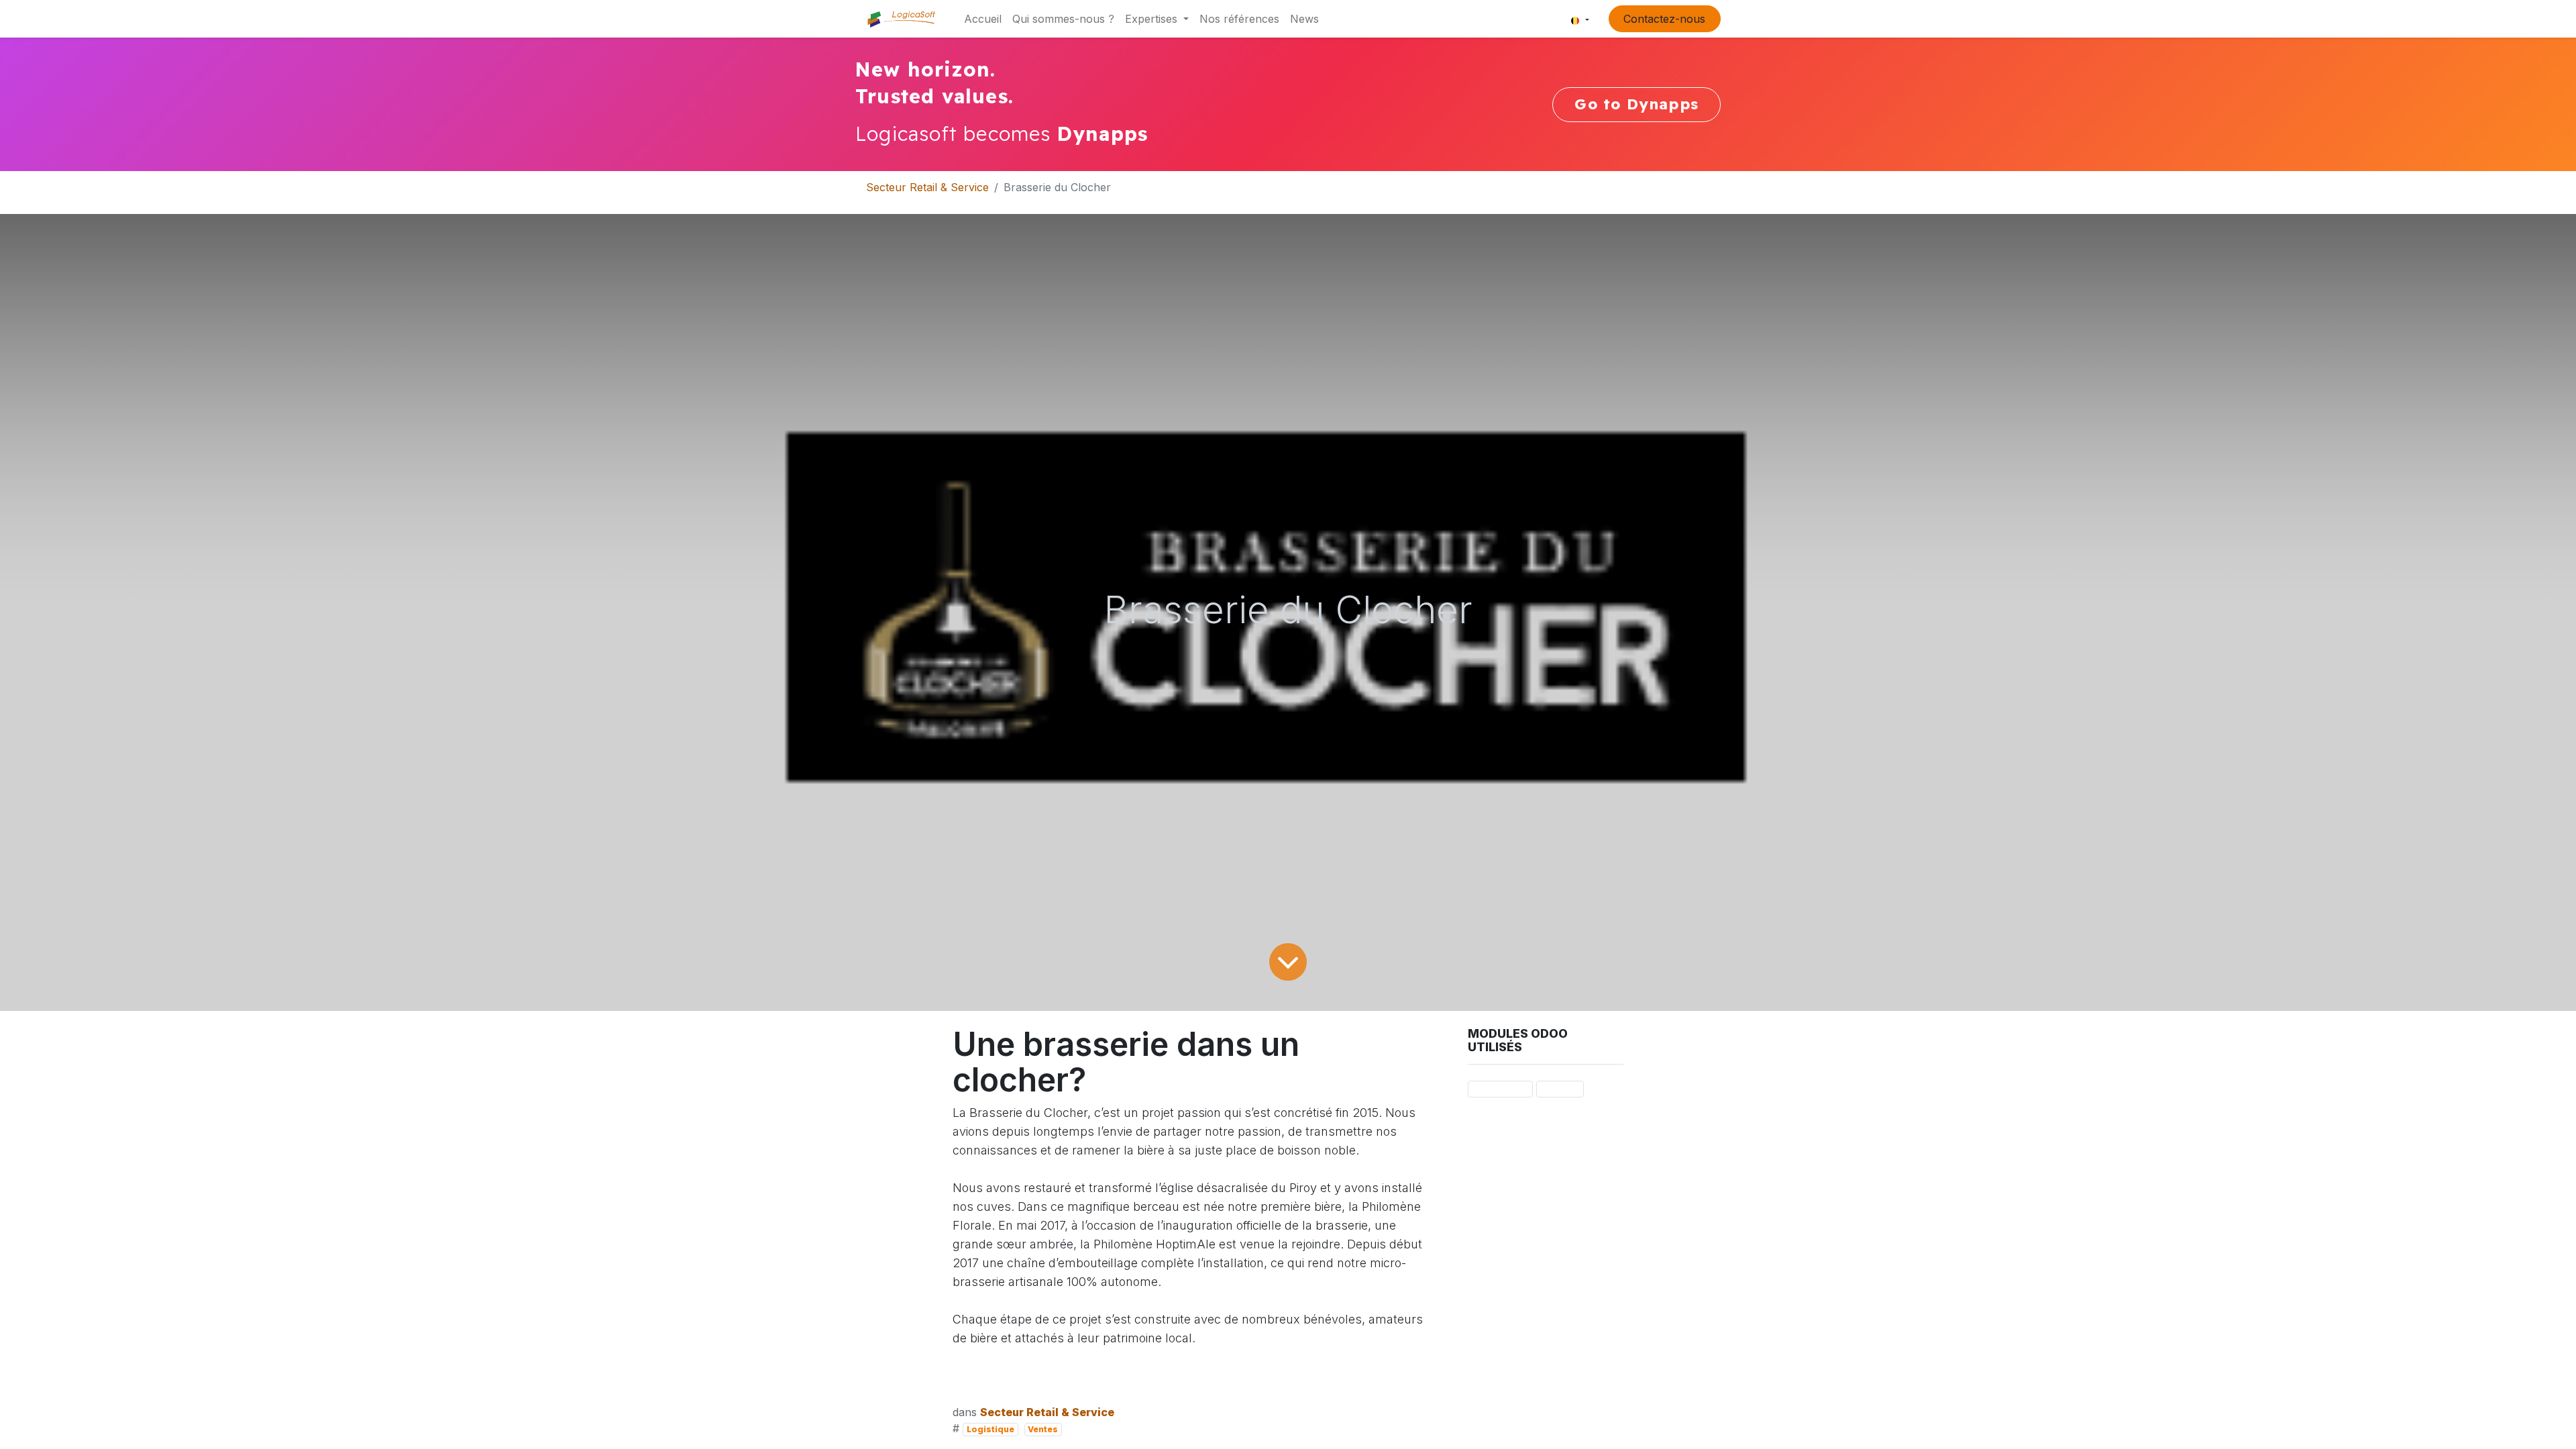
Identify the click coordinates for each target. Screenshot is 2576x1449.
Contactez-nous (1664, 19)
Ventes (1043, 1429)
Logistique (990, 1429)
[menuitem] (983, 19)
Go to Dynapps (1636, 104)
